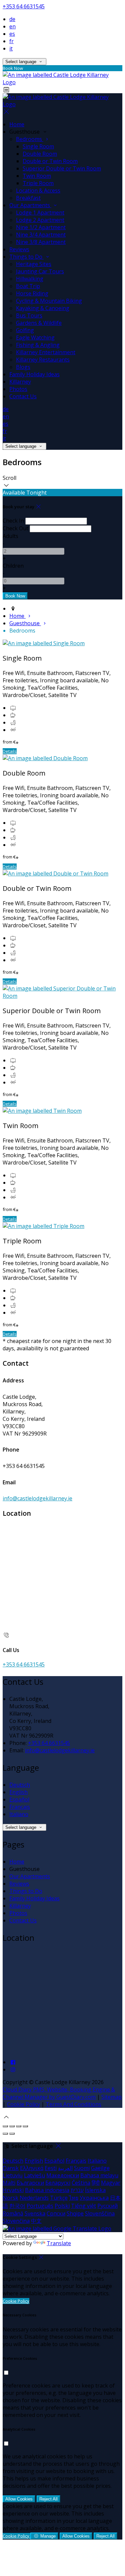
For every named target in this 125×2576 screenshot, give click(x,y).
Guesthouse (25, 623)
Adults (10, 536)
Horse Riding (32, 293)
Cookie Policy (23, 2104)
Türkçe (59, 2198)
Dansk (11, 2168)
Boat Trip (28, 286)
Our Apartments (30, 205)
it (11, 48)
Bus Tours (29, 315)
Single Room (38, 146)
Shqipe (75, 2213)
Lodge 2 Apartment (40, 220)
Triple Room (38, 183)
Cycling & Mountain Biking (49, 301)
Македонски (63, 2175)
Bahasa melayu (99, 2175)
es (12, 34)
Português (40, 2206)
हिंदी (96, 2183)
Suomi (82, 2168)
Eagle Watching (35, 337)
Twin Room (37, 176)
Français (20, 1807)
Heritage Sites (34, 264)
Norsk (10, 2198)
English (18, 1792)
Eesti (51, 2168)
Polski (62, 2206)
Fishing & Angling (38, 345)
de (12, 19)
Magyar (111, 2183)
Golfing (25, 330)
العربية (65, 2168)
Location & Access (38, 190)
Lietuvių (13, 2175)
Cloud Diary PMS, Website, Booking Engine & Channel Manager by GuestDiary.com (59, 2093)
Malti (9, 2183)
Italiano (19, 1814)
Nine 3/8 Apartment (41, 242)
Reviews (19, 249)
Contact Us (23, 396)
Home (17, 124)
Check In (13, 521)
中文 (36, 2221)
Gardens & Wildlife (39, 323)
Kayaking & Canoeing (43, 308)
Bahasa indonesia (47, 2190)
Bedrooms (30, 139)
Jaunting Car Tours (40, 271)
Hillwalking (30, 279)
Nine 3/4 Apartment (41, 235)
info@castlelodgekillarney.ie (37, 1498)
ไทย (74, 2198)
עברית (77, 2190)
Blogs (23, 367)
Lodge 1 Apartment (40, 213)
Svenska (35, 2213)
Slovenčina (16, 2221)
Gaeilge (100, 2168)
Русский (107, 2206)
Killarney (20, 382)
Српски (56, 2213)
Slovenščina (100, 2213)
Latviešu (34, 2175)
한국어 (17, 2206)
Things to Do (26, 257)
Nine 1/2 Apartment (41, 227)
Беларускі (58, 2183)
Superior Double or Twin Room (62, 168)
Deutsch (20, 1785)
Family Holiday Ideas (34, 374)
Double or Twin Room (50, 161)
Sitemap (111, 2097)
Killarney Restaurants (43, 360)
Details (10, 751)
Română (13, 2213)
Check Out (15, 528)
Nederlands (34, 2198)
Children (13, 566)
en (12, 26)
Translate (59, 2243)
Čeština (81, 2183)
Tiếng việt (83, 2206)
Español (19, 1799)
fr (11, 41)
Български (30, 2183)
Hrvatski (13, 2190)
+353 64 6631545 (24, 6)
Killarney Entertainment (46, 352)
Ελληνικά (32, 2168)
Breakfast (28, 198)
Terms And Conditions (73, 2104)
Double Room (40, 154)
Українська (94, 2198)
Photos (18, 389)
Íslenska (95, 2190)
